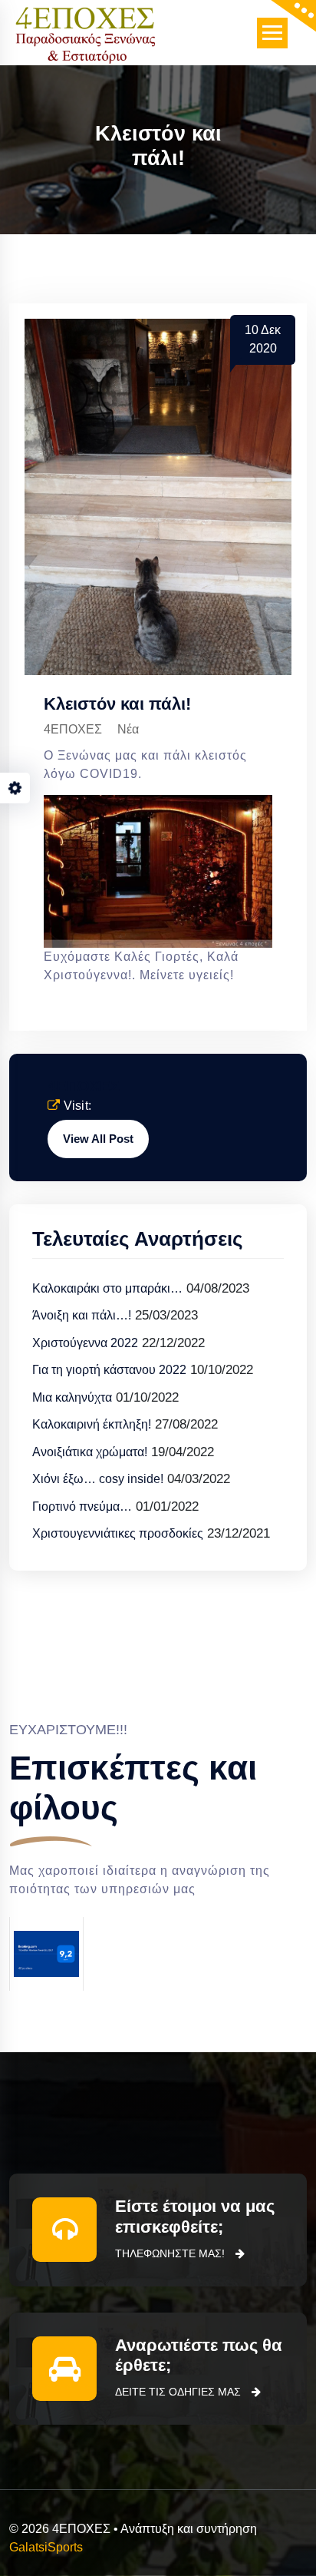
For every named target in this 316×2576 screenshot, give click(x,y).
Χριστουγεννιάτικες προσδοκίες (118, 1533)
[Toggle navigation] (272, 33)
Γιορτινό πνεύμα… (82, 1507)
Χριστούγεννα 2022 (85, 1343)
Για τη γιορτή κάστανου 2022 (109, 1370)
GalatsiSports (46, 2547)
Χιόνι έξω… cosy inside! (98, 1479)
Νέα (128, 729)
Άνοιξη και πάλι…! (82, 1315)
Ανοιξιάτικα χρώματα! (90, 1452)
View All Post (98, 1139)
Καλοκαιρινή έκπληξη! (92, 1424)
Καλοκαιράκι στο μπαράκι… (107, 1288)
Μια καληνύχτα (72, 1397)
